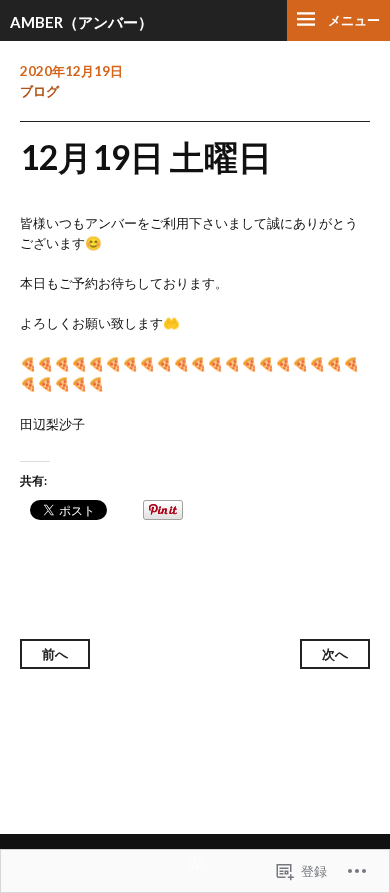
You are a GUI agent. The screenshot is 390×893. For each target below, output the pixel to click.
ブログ (39, 91)
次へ (335, 654)
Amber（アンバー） (81, 22)
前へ (55, 654)
